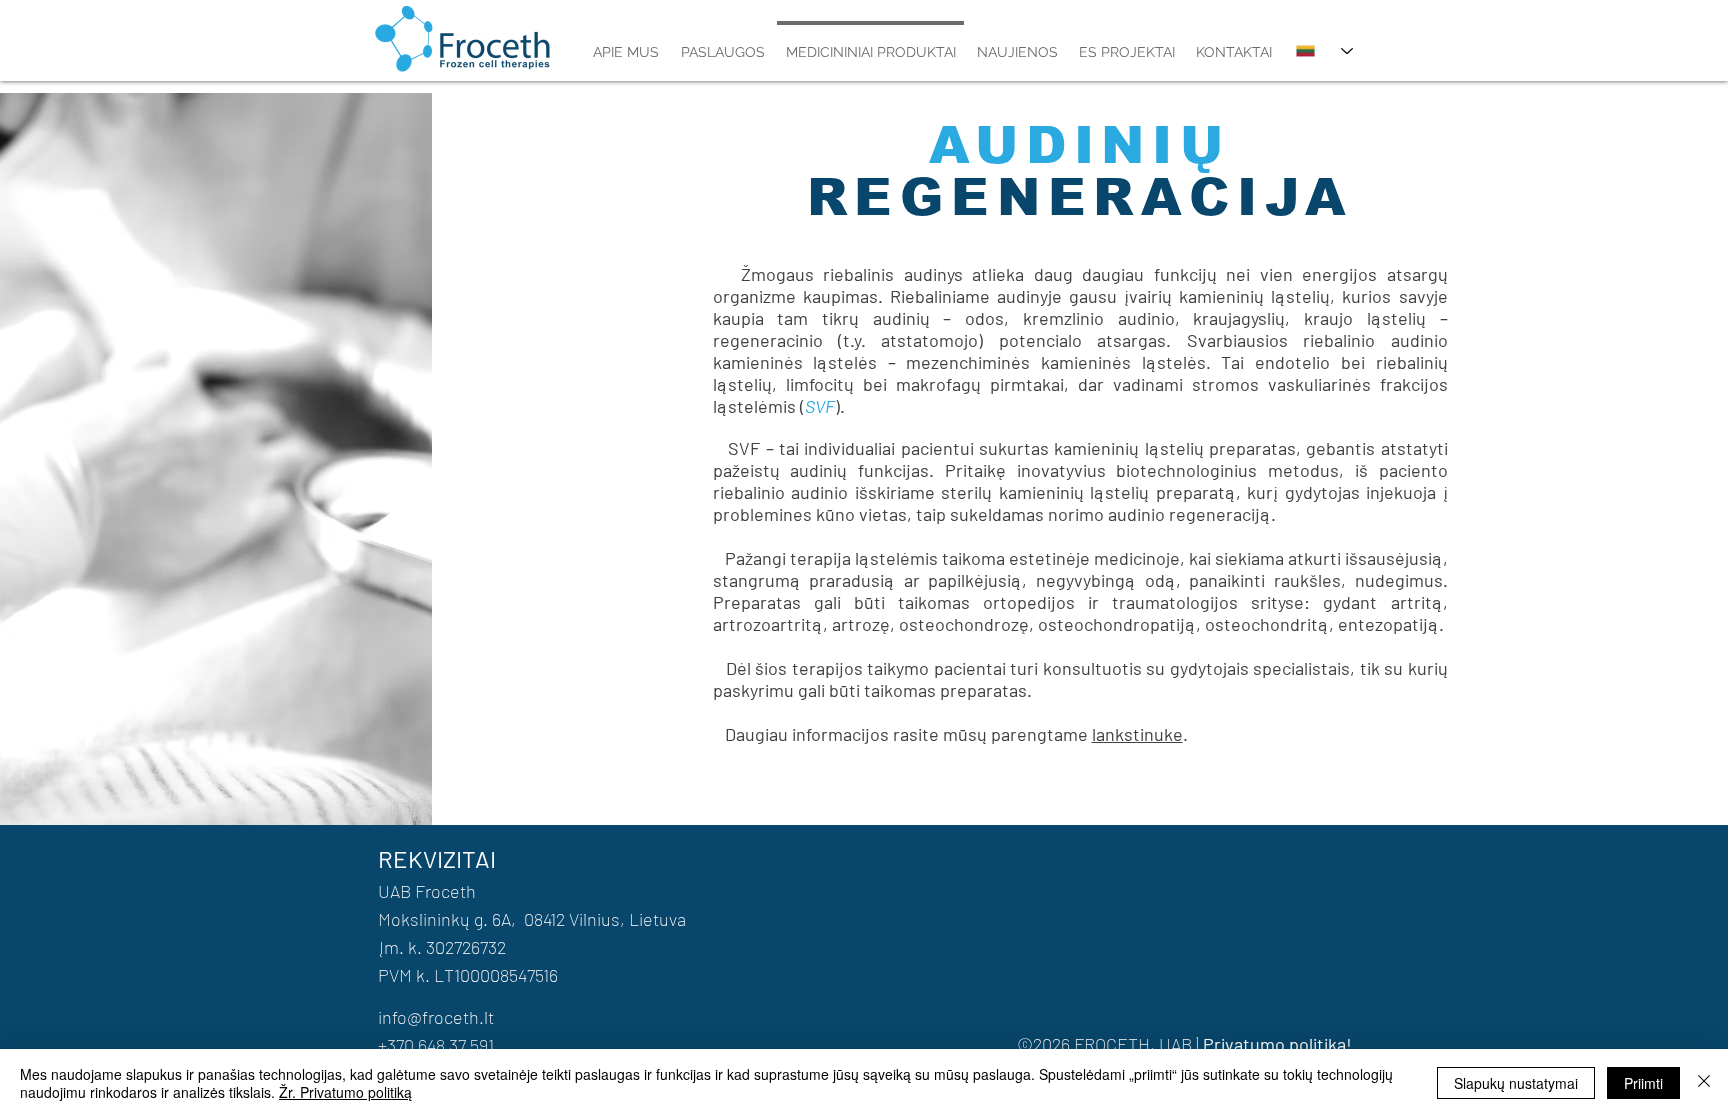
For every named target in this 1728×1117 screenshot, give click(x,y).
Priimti (1643, 1083)
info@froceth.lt (436, 1017)
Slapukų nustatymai (1516, 1083)
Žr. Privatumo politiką (345, 1092)
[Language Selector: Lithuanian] (1324, 51)
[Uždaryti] (1704, 1083)
